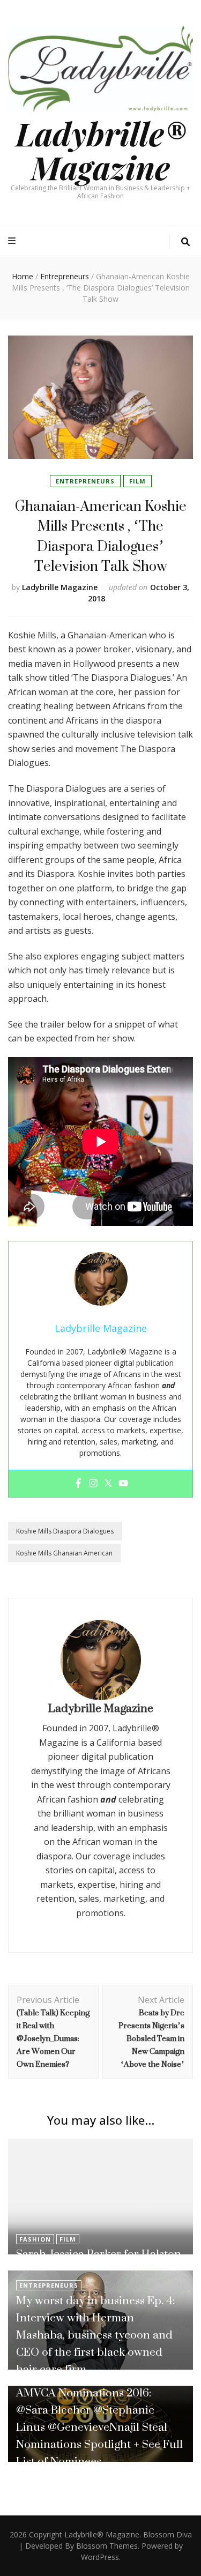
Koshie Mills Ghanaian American (64, 1553)
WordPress (100, 2557)
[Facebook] (78, 1484)
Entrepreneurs (85, 481)
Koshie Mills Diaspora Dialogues (65, 1531)
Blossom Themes (107, 2546)
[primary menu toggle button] (13, 241)
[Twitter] (108, 1484)
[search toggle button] (185, 242)
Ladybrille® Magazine (101, 150)
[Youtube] (123, 1484)
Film (137, 481)
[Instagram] (93, 1484)
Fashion (35, 2239)
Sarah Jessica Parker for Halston (99, 2254)
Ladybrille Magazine (60, 587)
